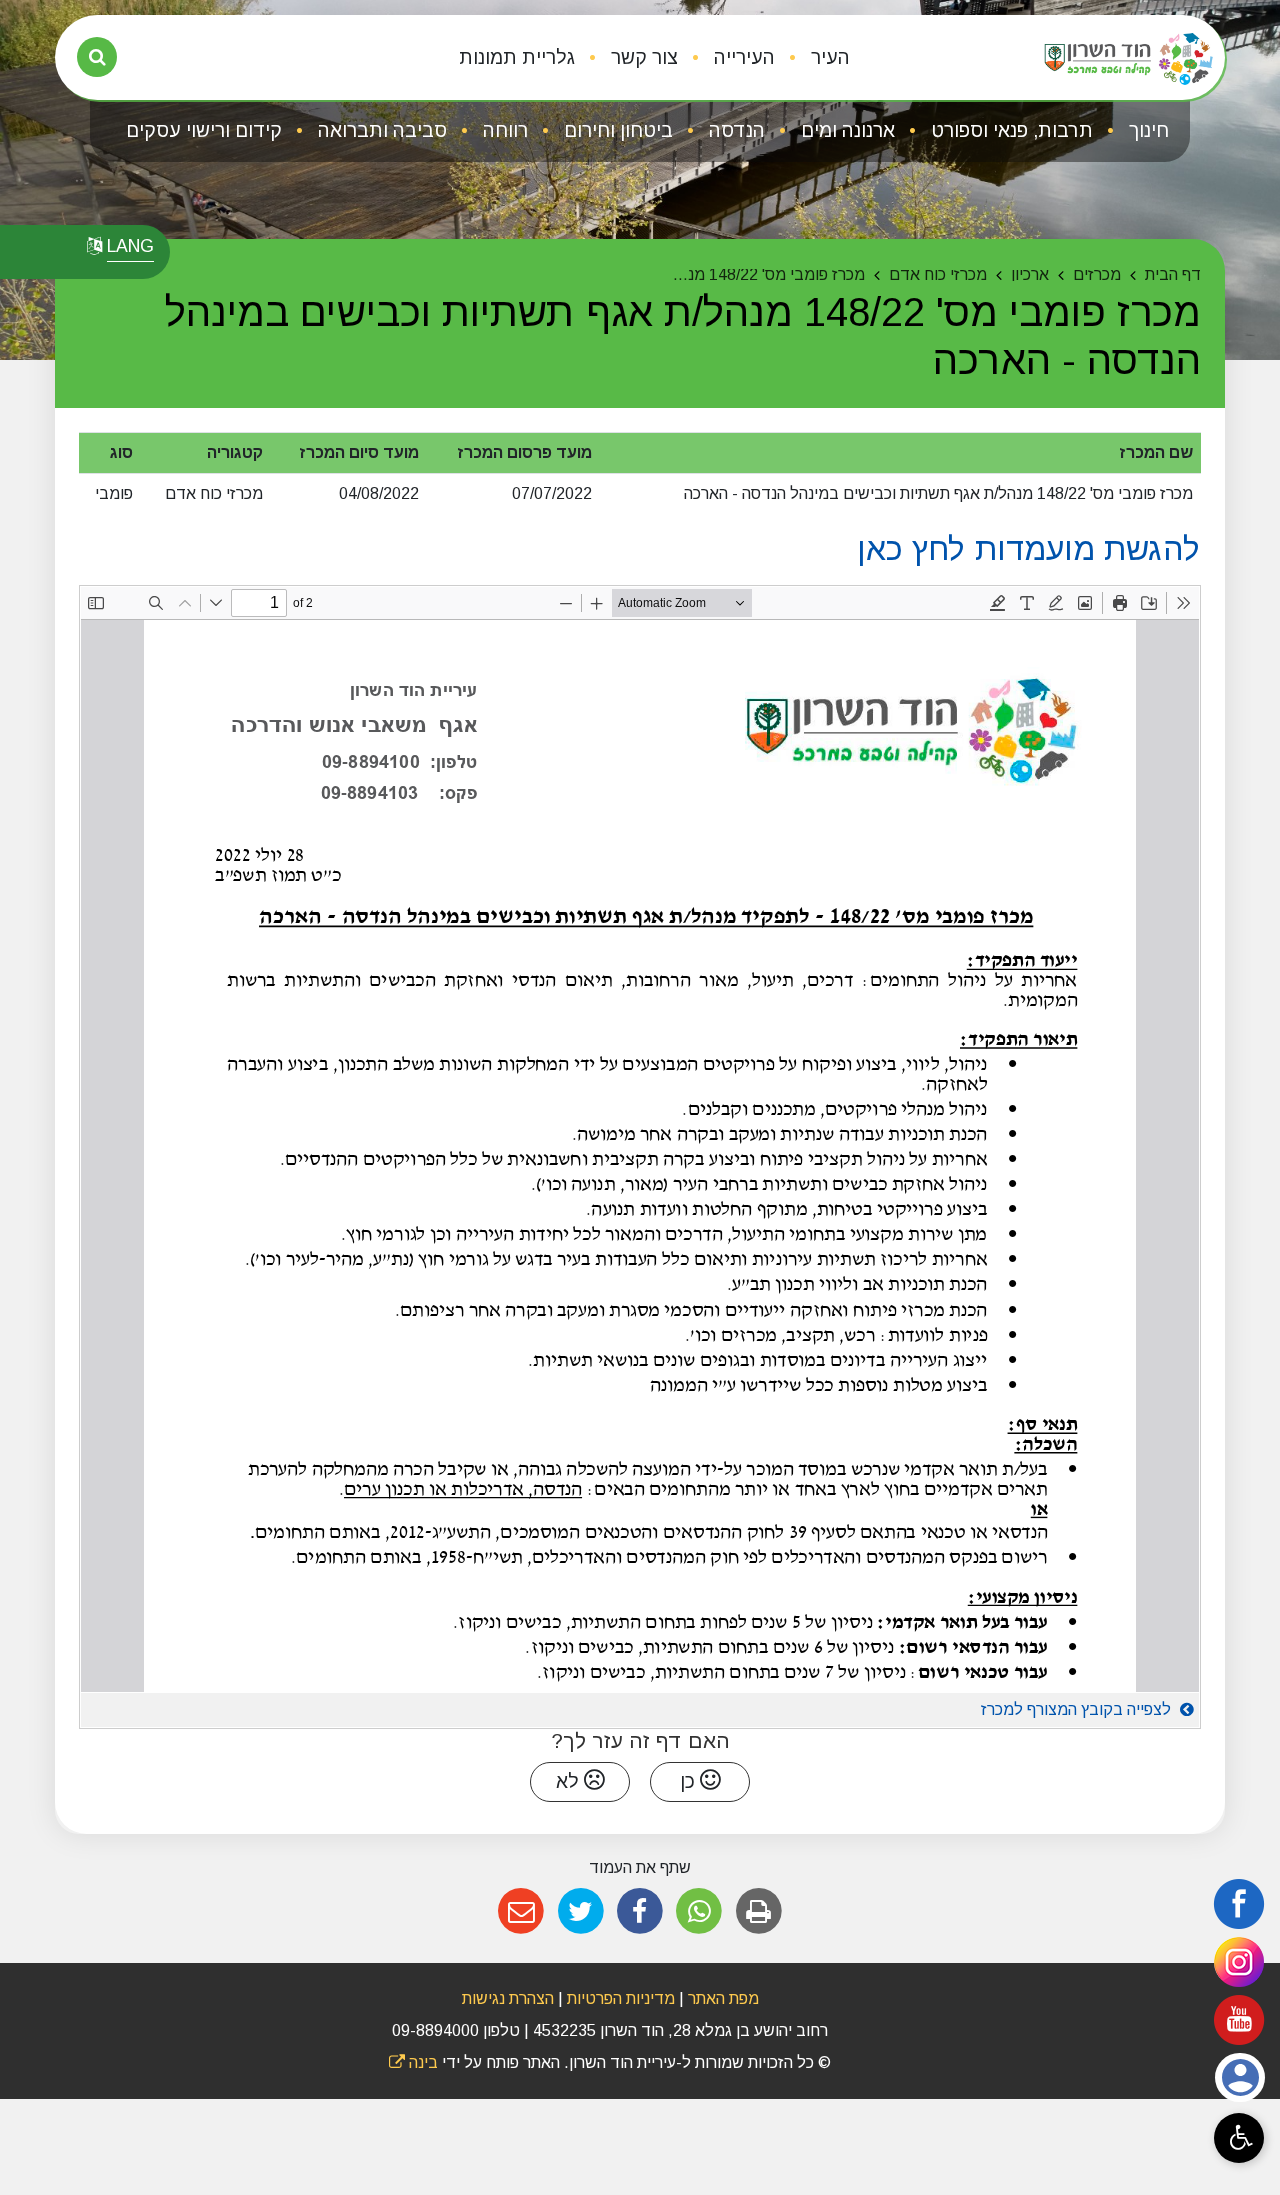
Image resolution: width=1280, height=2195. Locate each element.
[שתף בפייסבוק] (639, 1911)
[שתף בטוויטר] (580, 1911)
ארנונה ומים (845, 130)
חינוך (1146, 130)
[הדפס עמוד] (758, 1911)
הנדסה (734, 130)
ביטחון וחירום (616, 130)
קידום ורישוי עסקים (204, 130)
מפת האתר (723, 1998)
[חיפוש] (97, 57)
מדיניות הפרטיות (619, 1998)
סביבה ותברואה (380, 130)
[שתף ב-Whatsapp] (699, 1911)
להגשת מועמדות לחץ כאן (1029, 549)
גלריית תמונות (517, 57)
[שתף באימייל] (521, 1911)
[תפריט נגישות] (1239, 2138)
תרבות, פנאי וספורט (1009, 130)
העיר (828, 57)
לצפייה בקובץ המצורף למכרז (1078, 1709)
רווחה (503, 130)
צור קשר (642, 57)
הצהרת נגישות (508, 1998)
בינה (413, 2062)
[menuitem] (814, 58)
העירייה (742, 57)
